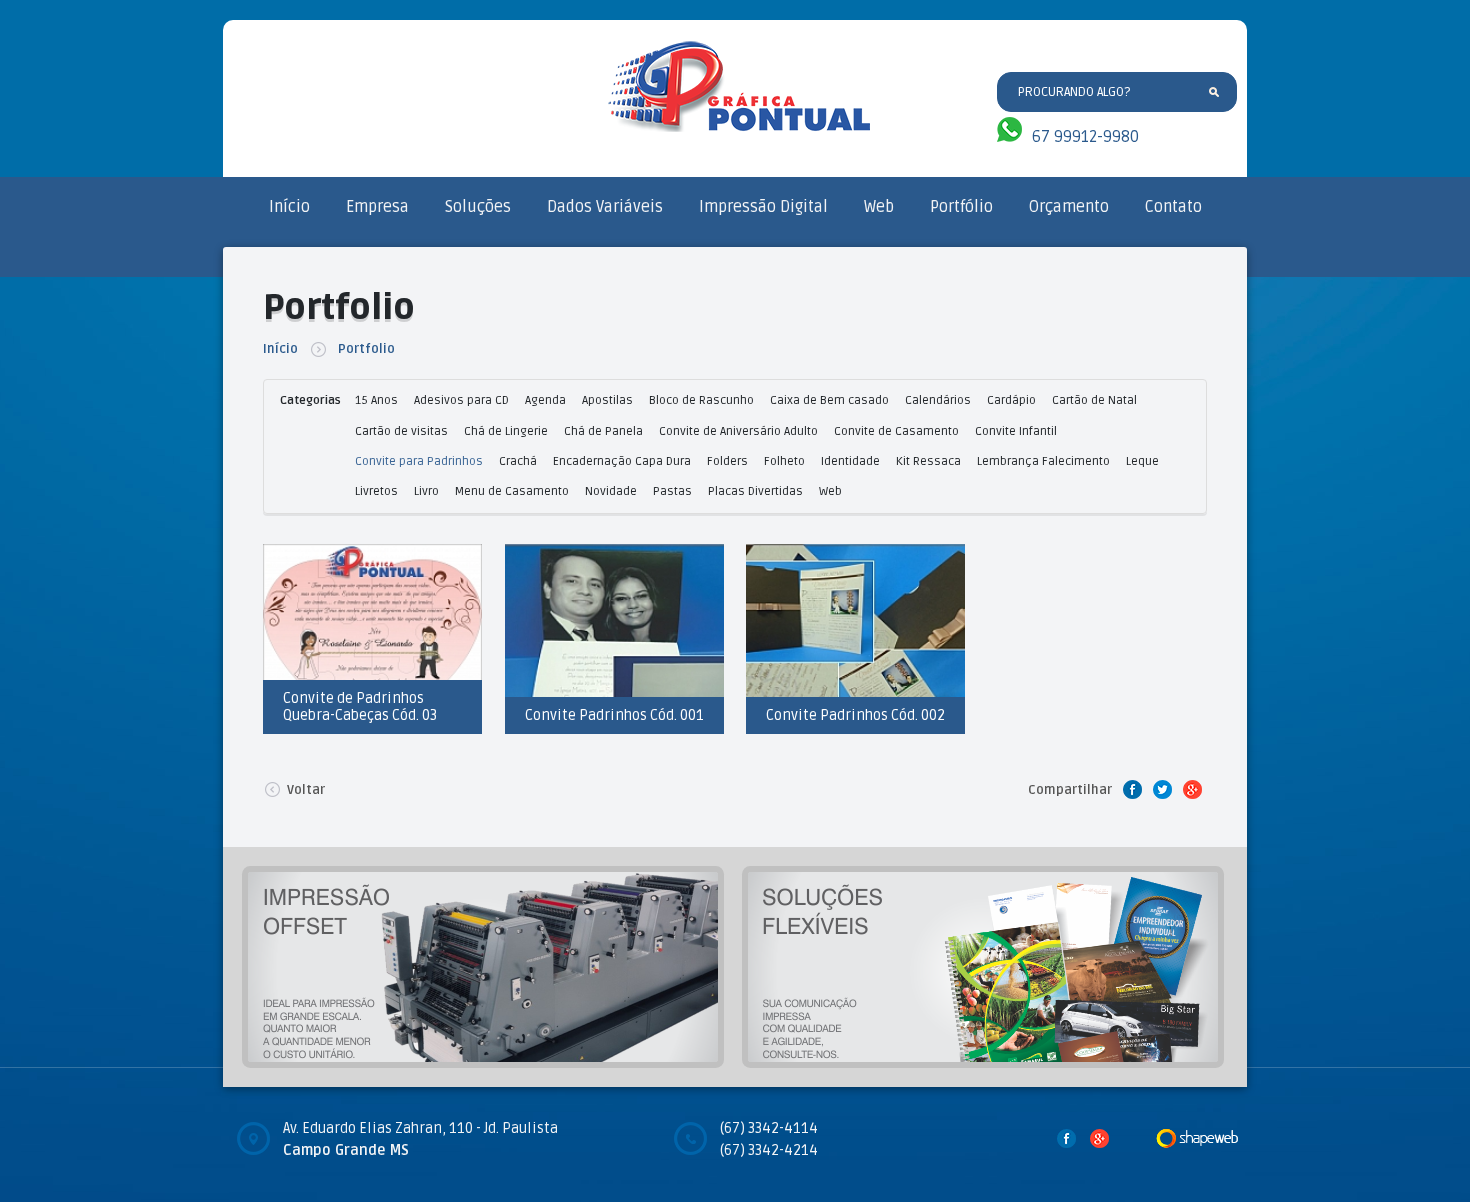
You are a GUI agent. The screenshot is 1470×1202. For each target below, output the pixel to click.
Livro (426, 491)
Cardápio (1011, 400)
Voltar (306, 790)
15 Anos (376, 400)
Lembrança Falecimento (1043, 461)
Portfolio (366, 349)
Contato (1173, 207)
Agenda (545, 400)
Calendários (938, 400)
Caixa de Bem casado (829, 400)
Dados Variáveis (605, 207)
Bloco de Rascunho (701, 400)
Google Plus (1192, 789)
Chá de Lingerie (506, 431)
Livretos (376, 491)
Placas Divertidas (755, 491)
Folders (727, 461)
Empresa (377, 207)
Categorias (310, 400)
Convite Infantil (1016, 431)
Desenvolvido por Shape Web (1197, 1138)
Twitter (1162, 789)
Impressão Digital (763, 207)
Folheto (784, 461)
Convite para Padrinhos (419, 461)
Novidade (611, 491)
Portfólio (961, 207)
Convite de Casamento (896, 431)
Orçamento (1069, 207)
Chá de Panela (603, 431)
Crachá (518, 461)
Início (289, 207)
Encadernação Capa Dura (622, 461)
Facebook (1132, 789)
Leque (1142, 461)
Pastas (672, 491)
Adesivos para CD (461, 400)
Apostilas (607, 400)
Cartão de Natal (1094, 400)
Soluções (478, 207)
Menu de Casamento (512, 491)
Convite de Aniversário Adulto (738, 431)
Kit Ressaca (928, 461)
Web (879, 207)
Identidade (850, 461)
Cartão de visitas (401, 431)
